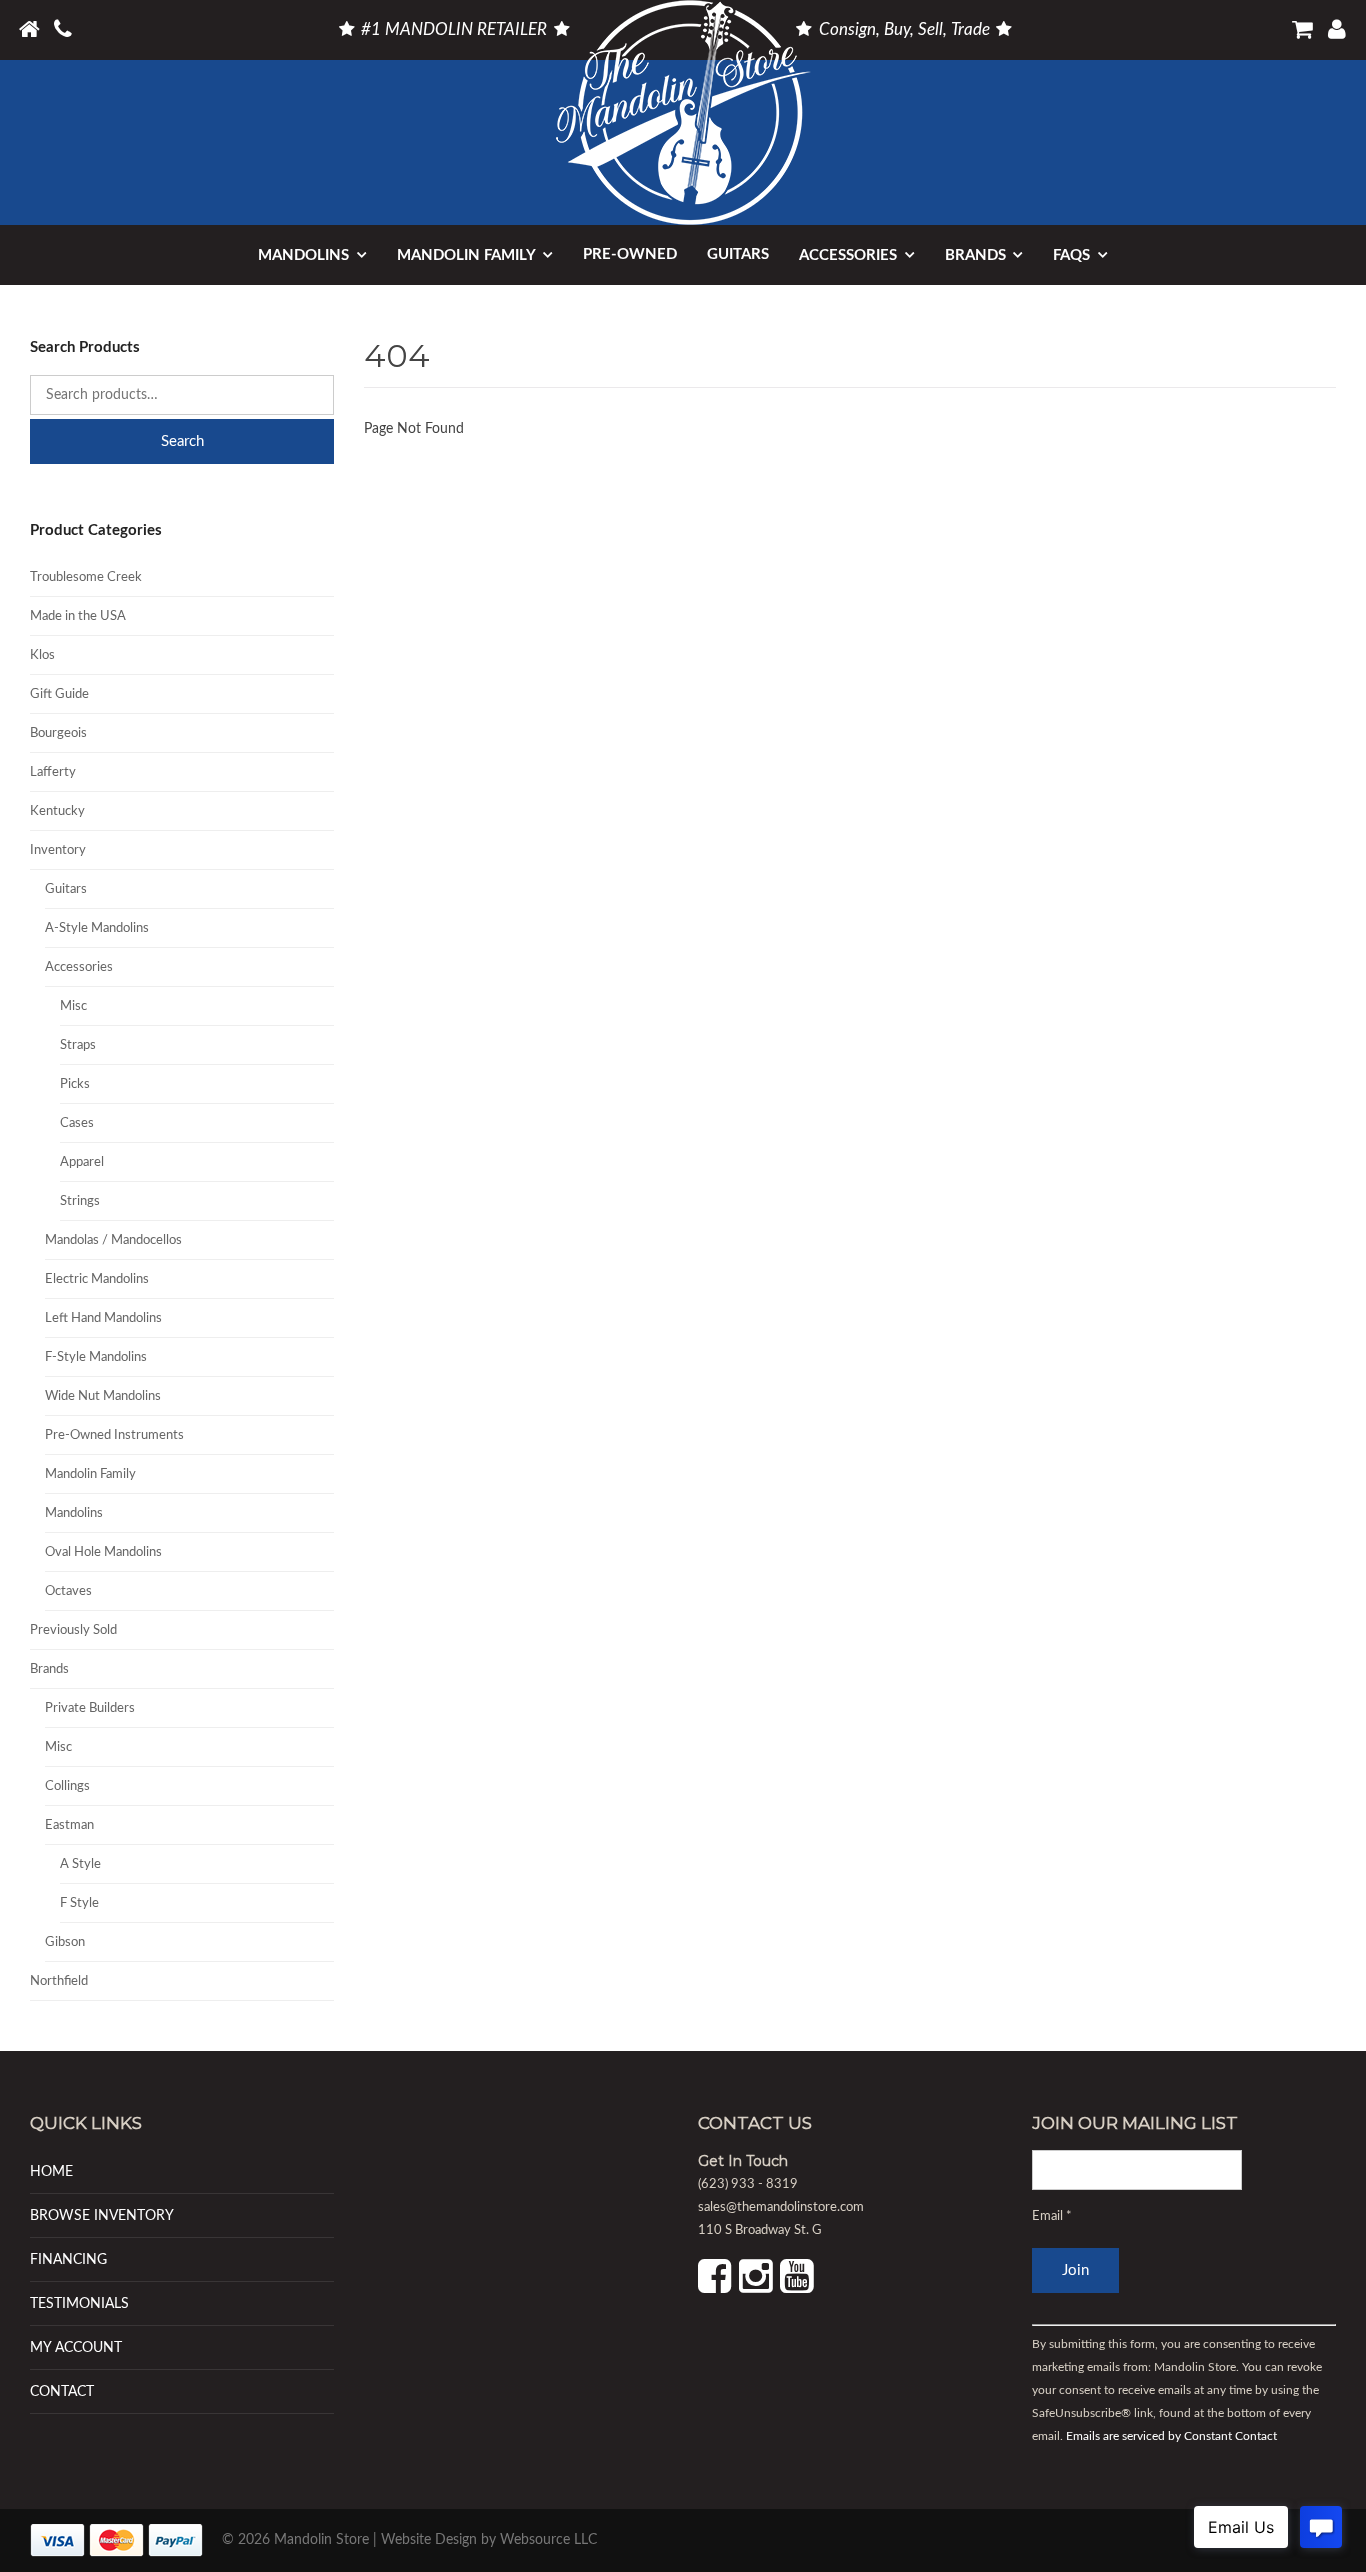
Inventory (58, 850)
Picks (75, 1084)
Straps (78, 1045)
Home (51, 2171)
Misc (73, 1006)
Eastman (69, 1825)
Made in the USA (78, 616)
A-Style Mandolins (97, 928)
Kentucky (57, 811)
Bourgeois (58, 733)
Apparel (82, 1162)
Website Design (429, 2540)
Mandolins (303, 255)
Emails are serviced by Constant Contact (1171, 2437)
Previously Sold (73, 1630)
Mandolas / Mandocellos (113, 1240)
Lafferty (53, 772)
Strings (80, 1201)
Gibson (65, 1942)
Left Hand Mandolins (103, 1318)
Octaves (68, 1591)
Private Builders (90, 1708)
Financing (68, 2259)
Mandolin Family (466, 255)
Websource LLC (548, 2540)
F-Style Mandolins (96, 1357)
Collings (67, 1786)
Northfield (59, 1981)
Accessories (848, 255)
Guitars (738, 254)
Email (1052, 2216)
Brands (975, 255)
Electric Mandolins (97, 1279)
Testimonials (79, 2303)
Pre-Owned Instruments (114, 1435)
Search (182, 441)
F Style (79, 1903)
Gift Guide (59, 694)
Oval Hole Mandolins (103, 1552)
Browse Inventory (102, 2215)
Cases (77, 1123)
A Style (80, 1864)
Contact (62, 2391)
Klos (42, 655)
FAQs (1071, 255)
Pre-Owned (630, 254)
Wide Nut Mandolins (103, 1396)
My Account (76, 2347)
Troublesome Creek (86, 577)
